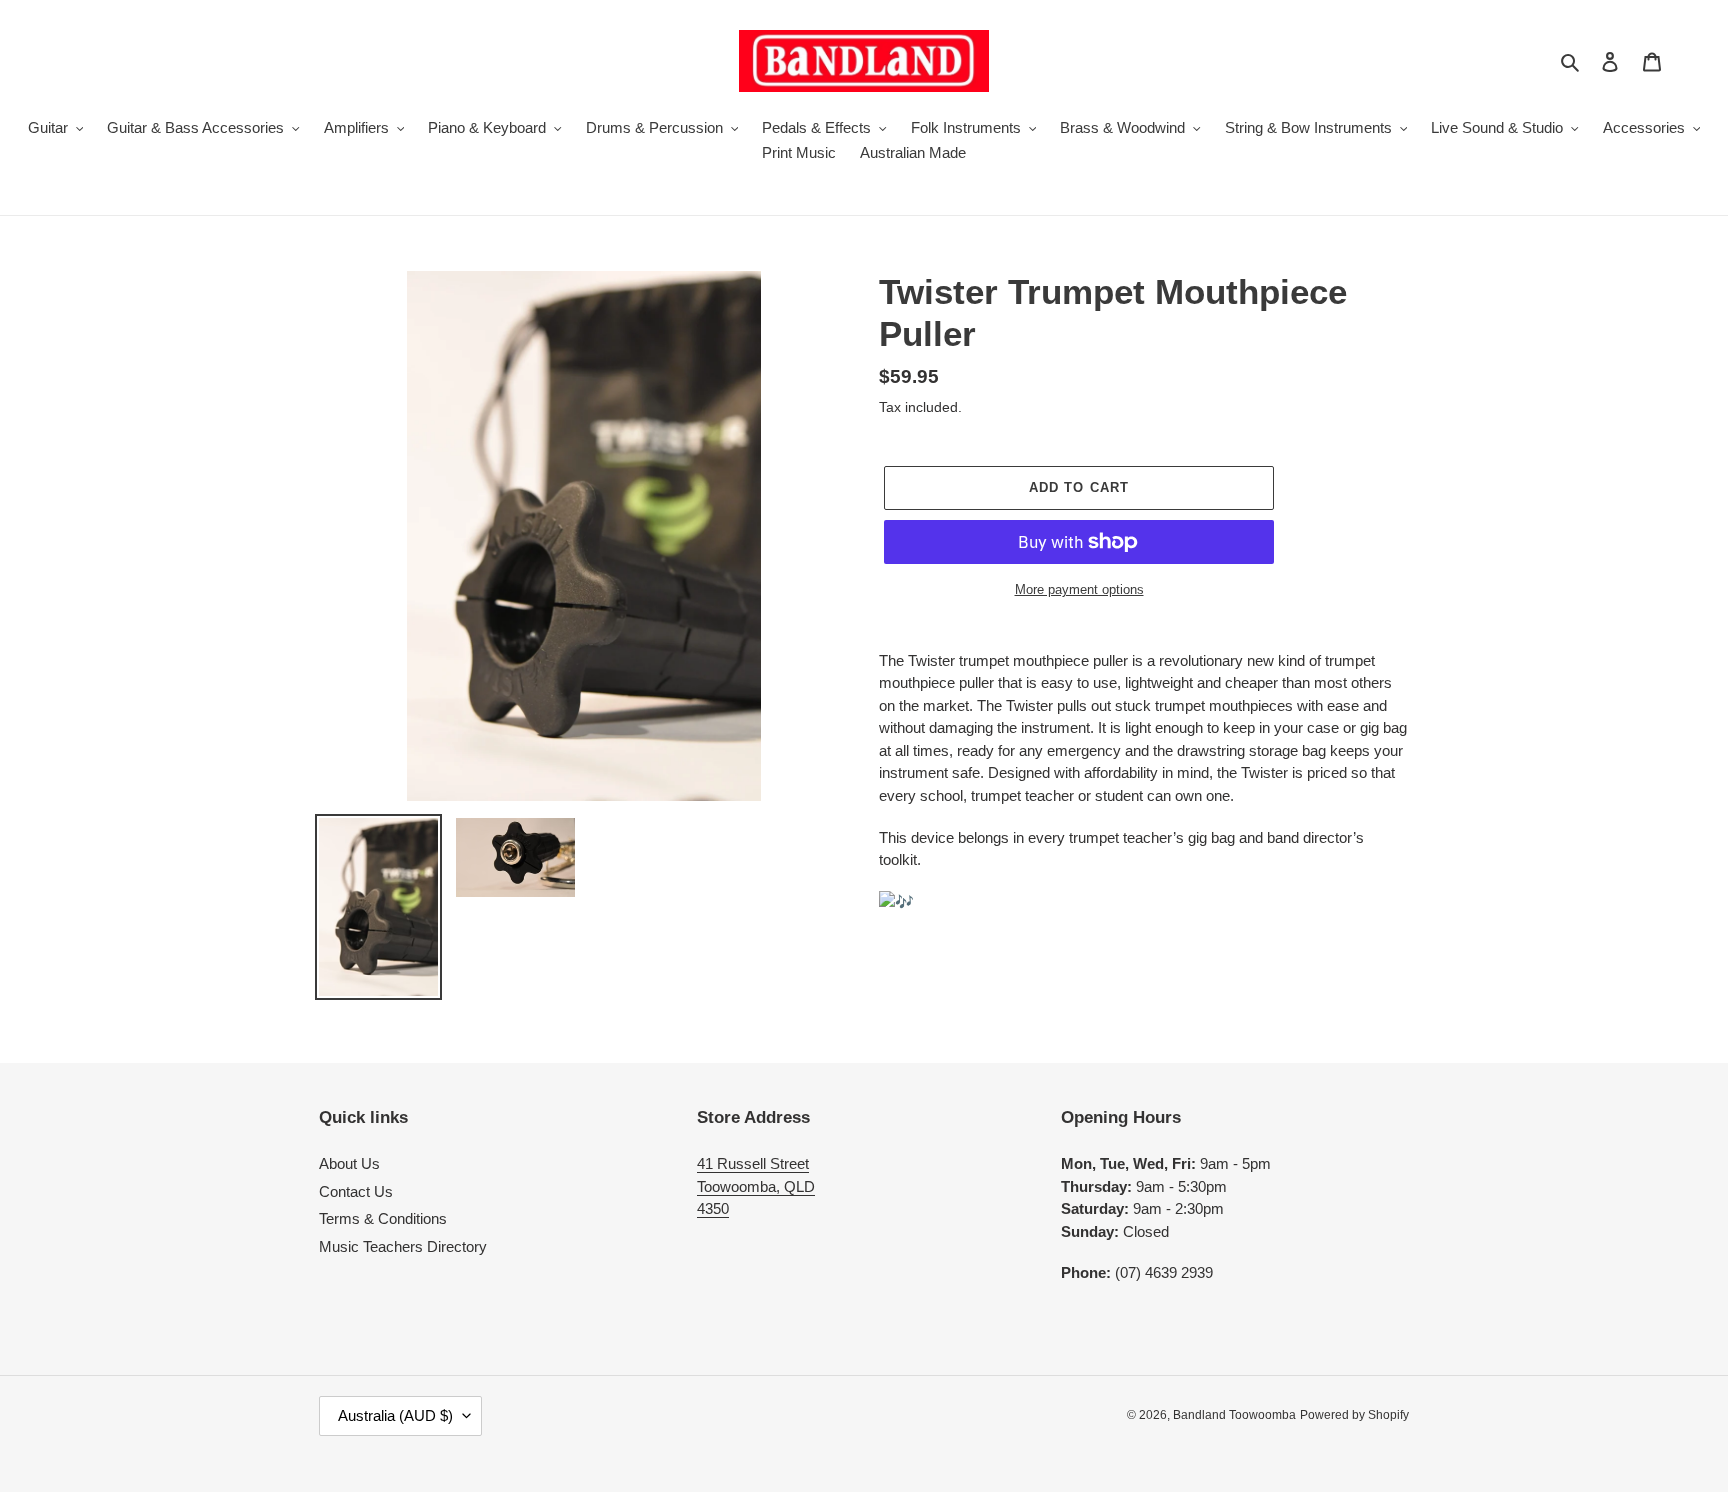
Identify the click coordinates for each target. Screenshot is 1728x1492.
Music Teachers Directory (403, 1246)
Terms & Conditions (383, 1218)
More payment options (1079, 589)
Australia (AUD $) (395, 1415)
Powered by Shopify (1354, 1415)
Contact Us (356, 1191)
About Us (349, 1163)
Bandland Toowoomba (1234, 1415)
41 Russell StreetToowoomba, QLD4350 (756, 1186)
